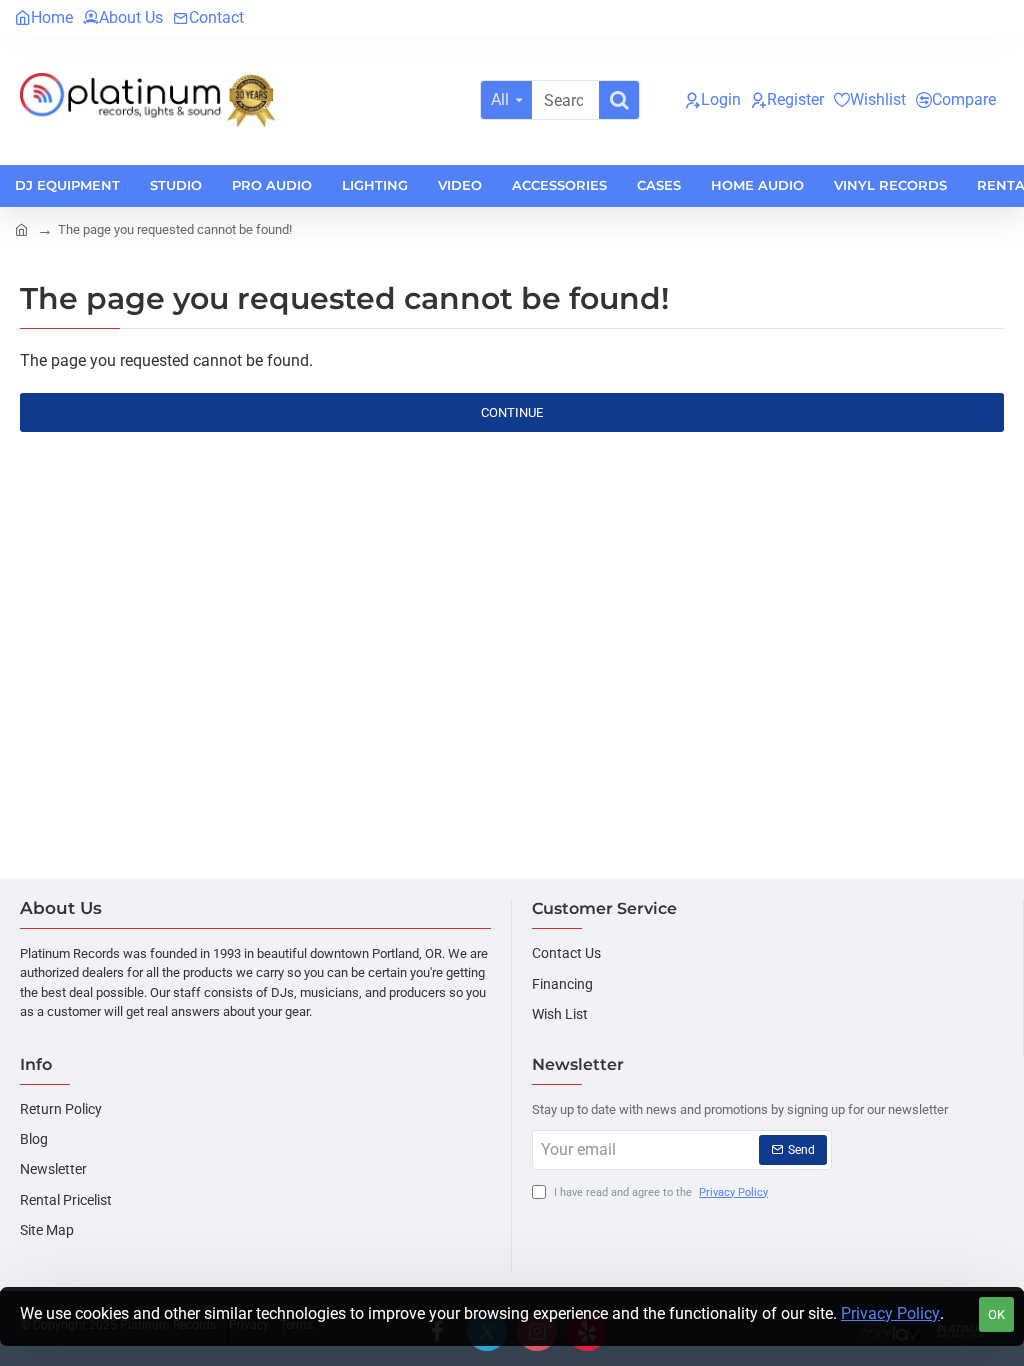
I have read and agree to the (659, 1192)
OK (996, 1314)
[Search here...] (619, 100)
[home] (21, 228)
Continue (512, 412)
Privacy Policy (890, 1313)
